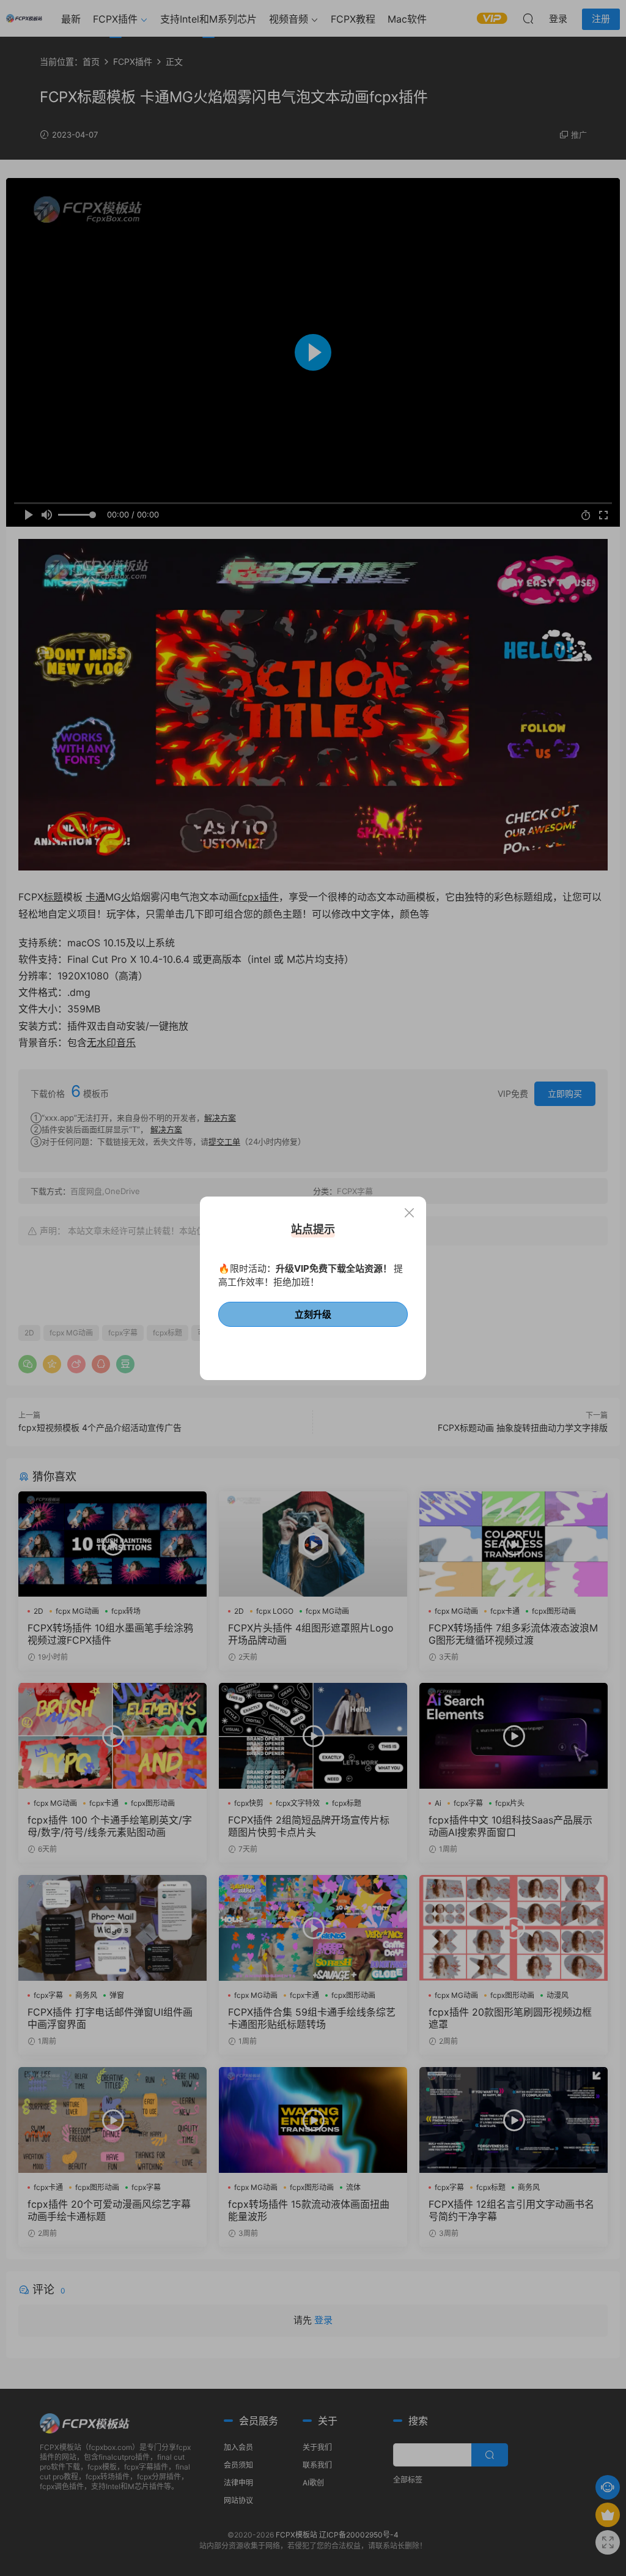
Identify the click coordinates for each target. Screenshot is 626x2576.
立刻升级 (313, 1314)
